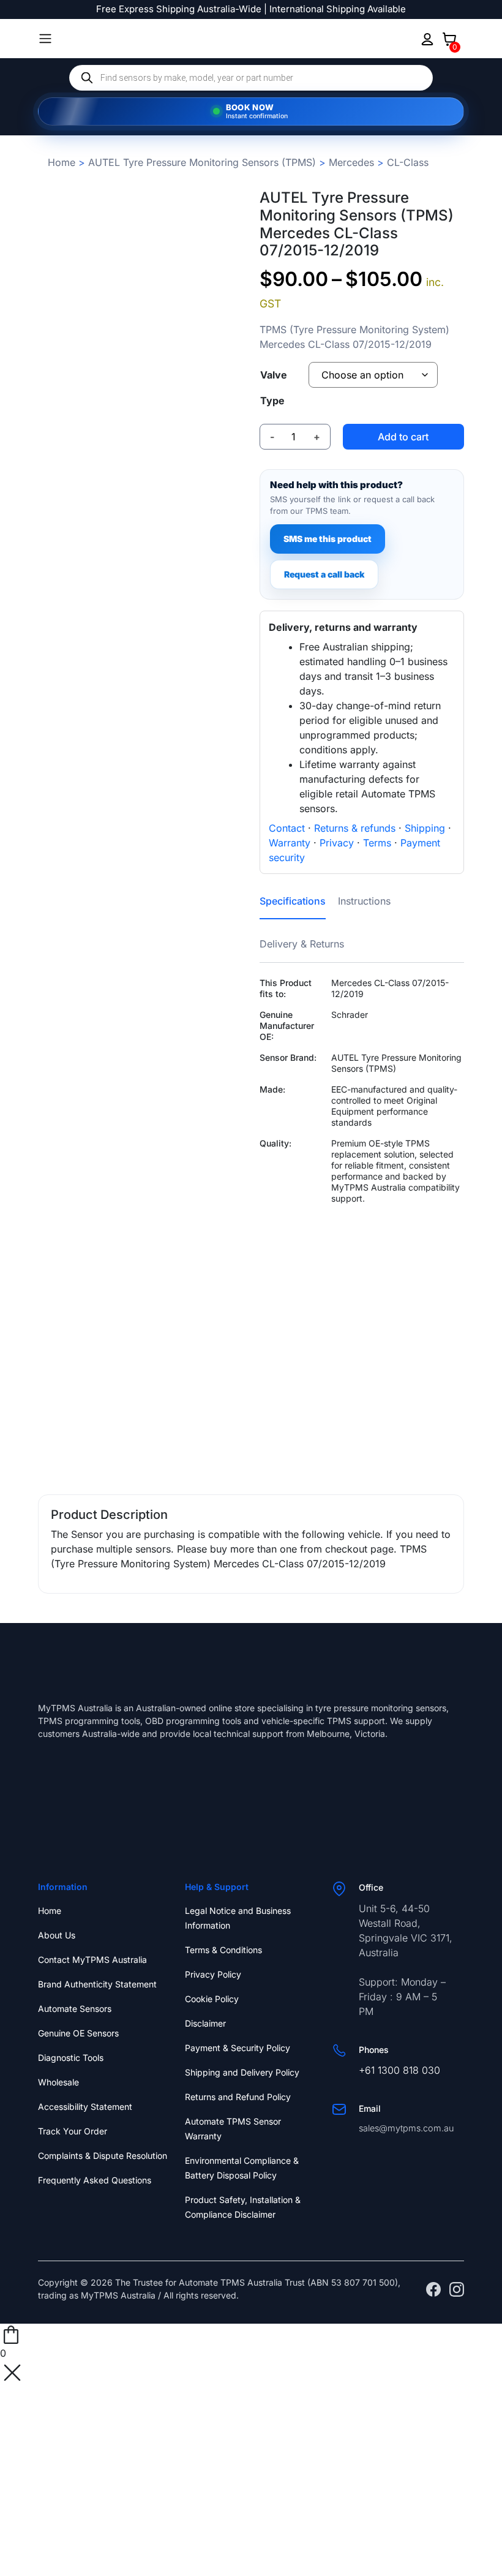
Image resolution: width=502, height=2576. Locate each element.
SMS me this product (328, 539)
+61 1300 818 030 (399, 2070)
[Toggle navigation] (45, 39)
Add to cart (403, 437)
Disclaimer (205, 2023)
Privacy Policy (213, 1974)
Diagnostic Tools (71, 2058)
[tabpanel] (362, 1188)
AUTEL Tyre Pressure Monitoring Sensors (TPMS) (202, 162)
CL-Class (408, 162)
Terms (377, 843)
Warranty (290, 843)
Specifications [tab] (293, 901)
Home (62, 162)
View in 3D (140, 1442)
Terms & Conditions (223, 1950)
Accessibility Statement (85, 2107)
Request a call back (324, 574)
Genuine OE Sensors (78, 2033)
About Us (57, 1935)
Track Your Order (73, 2131)
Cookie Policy (212, 1999)
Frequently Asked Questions (95, 2180)
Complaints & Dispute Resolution (103, 2156)
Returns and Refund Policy (238, 2097)
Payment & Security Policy (238, 2048)
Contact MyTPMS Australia (92, 1960)
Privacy (337, 843)
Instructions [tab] (364, 901)
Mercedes (351, 162)
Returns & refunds (355, 828)
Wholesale (58, 2082)
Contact (287, 828)
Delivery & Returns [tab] (302, 944)
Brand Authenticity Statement (97, 1984)
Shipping (425, 828)
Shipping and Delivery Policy (242, 2072)
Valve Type (274, 388)
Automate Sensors (75, 2009)
